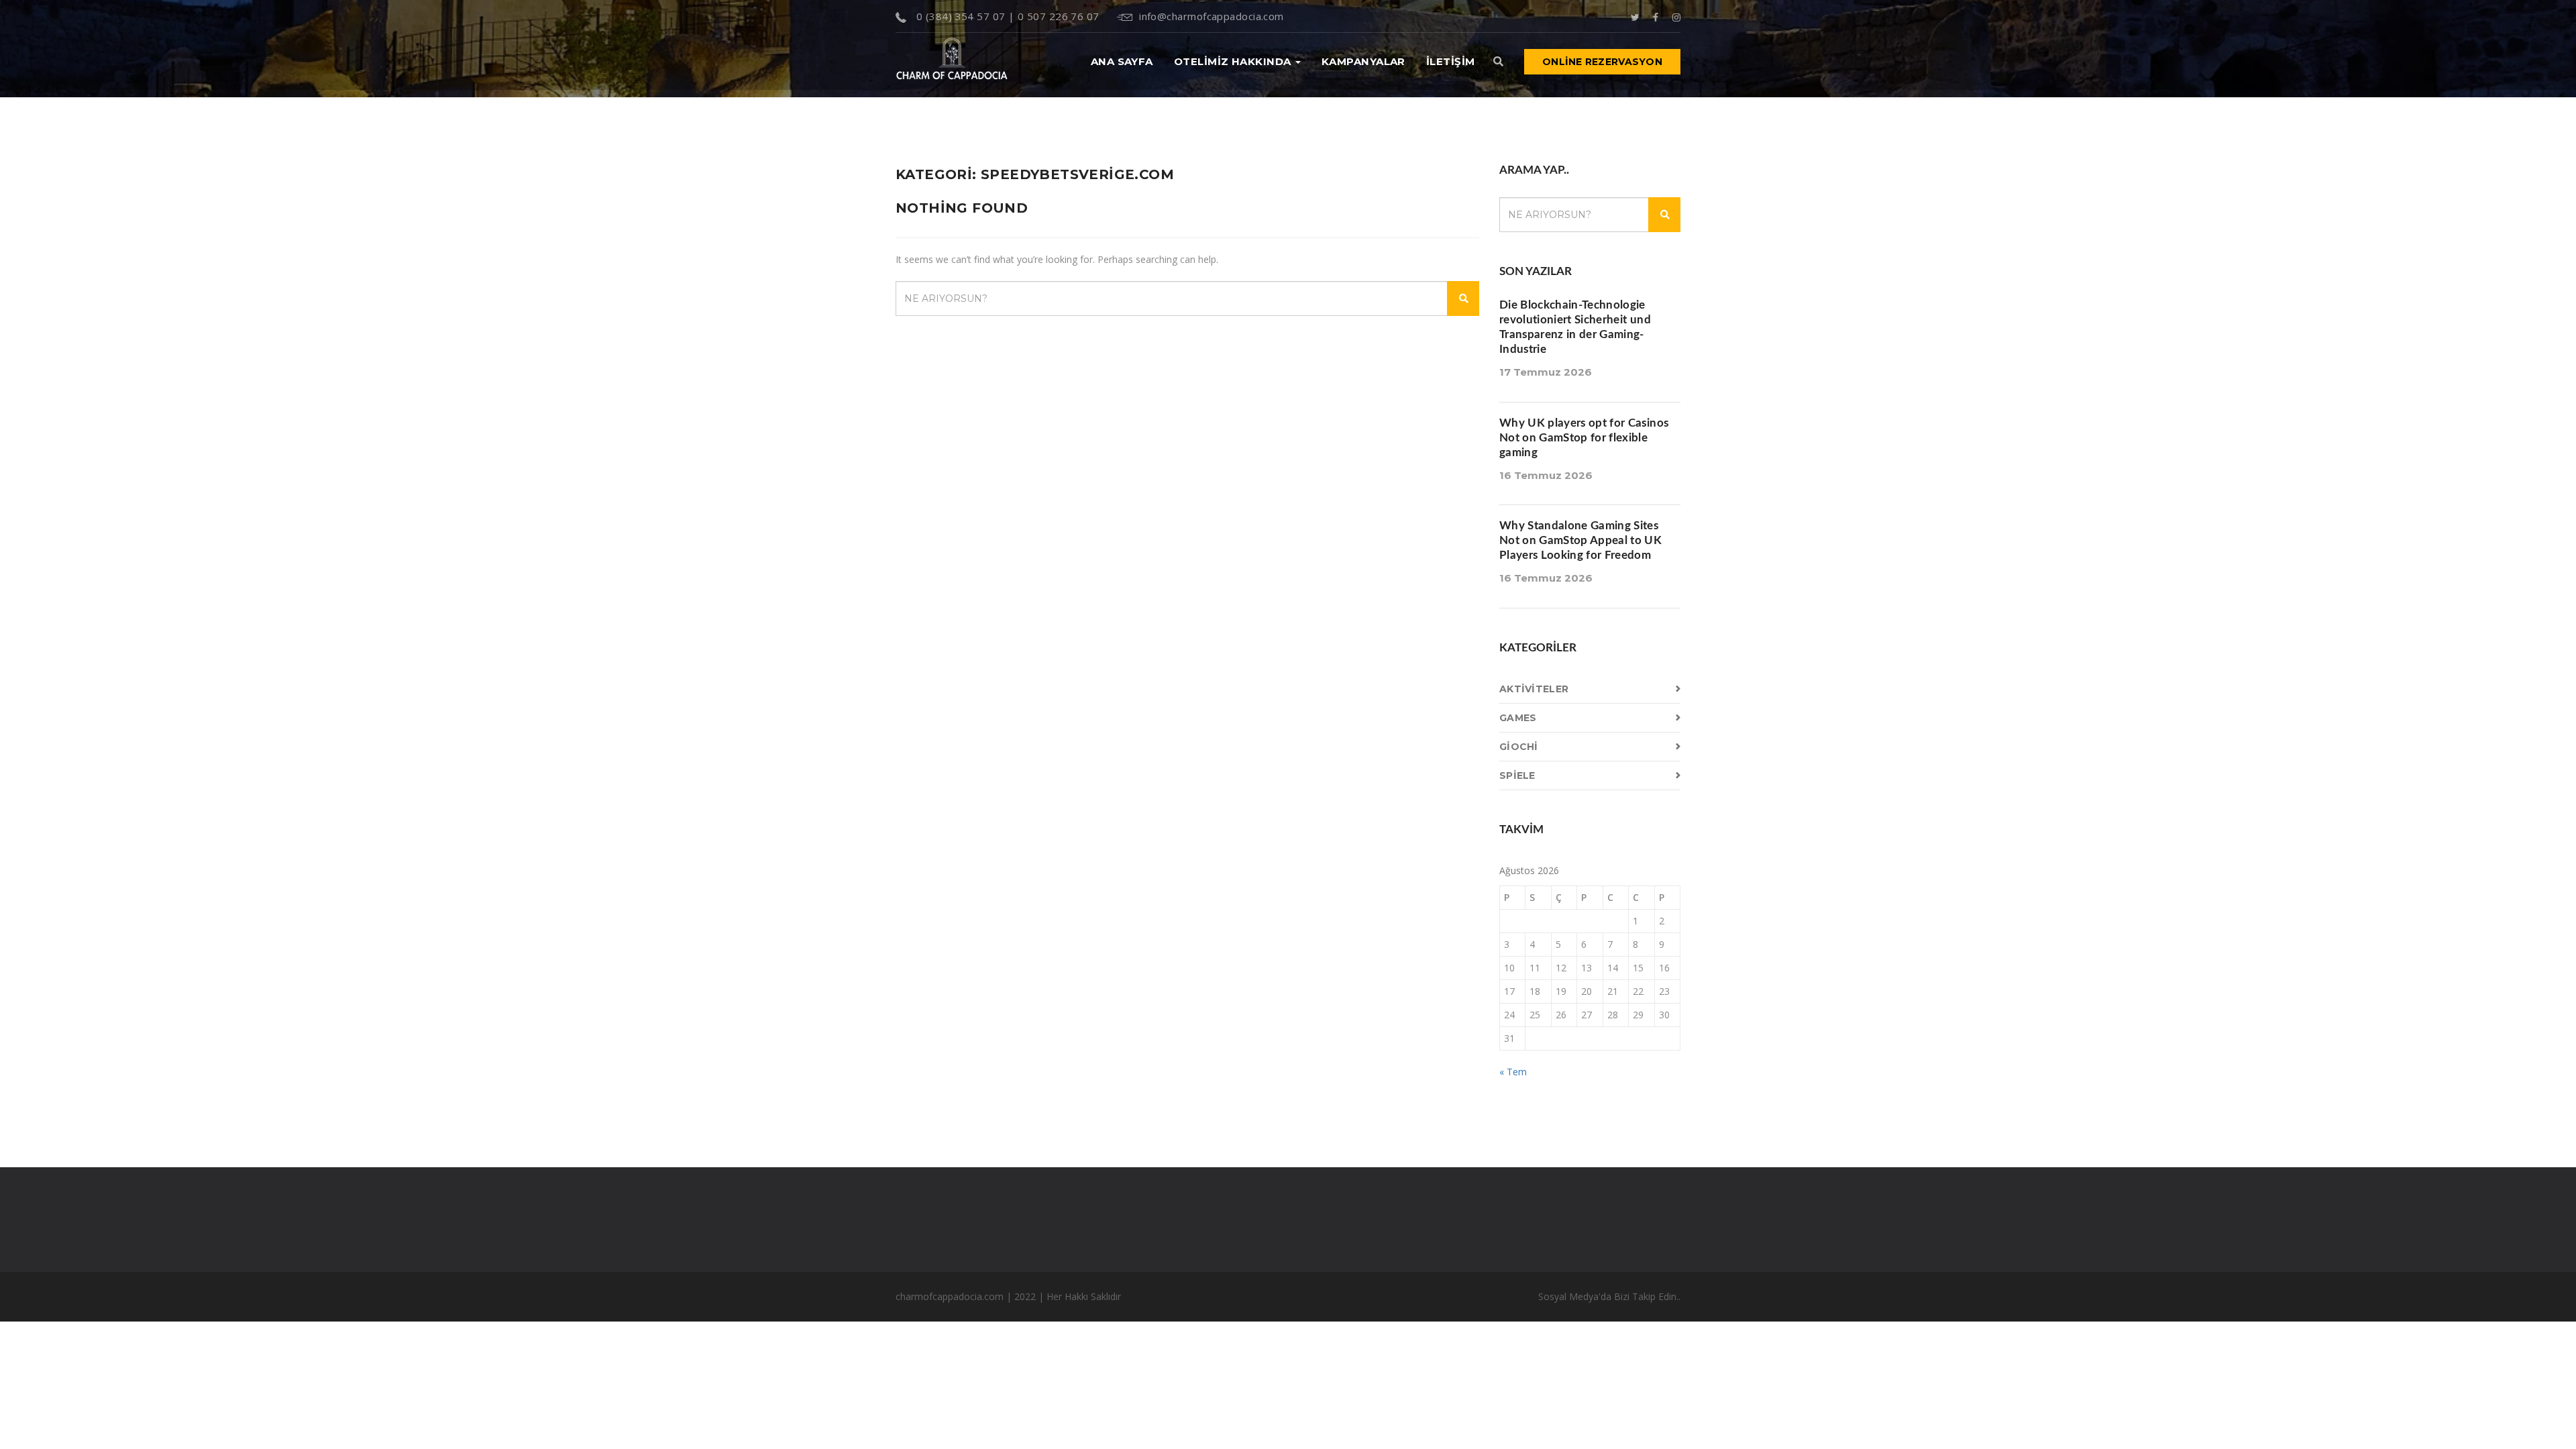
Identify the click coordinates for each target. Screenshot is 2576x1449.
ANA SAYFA (1122, 61)
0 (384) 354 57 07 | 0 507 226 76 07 (1006, 16)
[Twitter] (1635, 16)
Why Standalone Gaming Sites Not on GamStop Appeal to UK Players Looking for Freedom (1580, 540)
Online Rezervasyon (1602, 62)
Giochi (1519, 747)
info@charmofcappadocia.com (1212, 16)
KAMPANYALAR (1363, 61)
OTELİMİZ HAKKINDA (1234, 61)
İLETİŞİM (1451, 61)
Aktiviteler (1534, 689)
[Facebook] (1656, 16)
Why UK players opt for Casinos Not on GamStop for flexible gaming (1584, 438)
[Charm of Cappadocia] (952, 61)
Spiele (1517, 775)
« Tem (1513, 1072)
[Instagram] (1676, 16)
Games (1518, 718)
